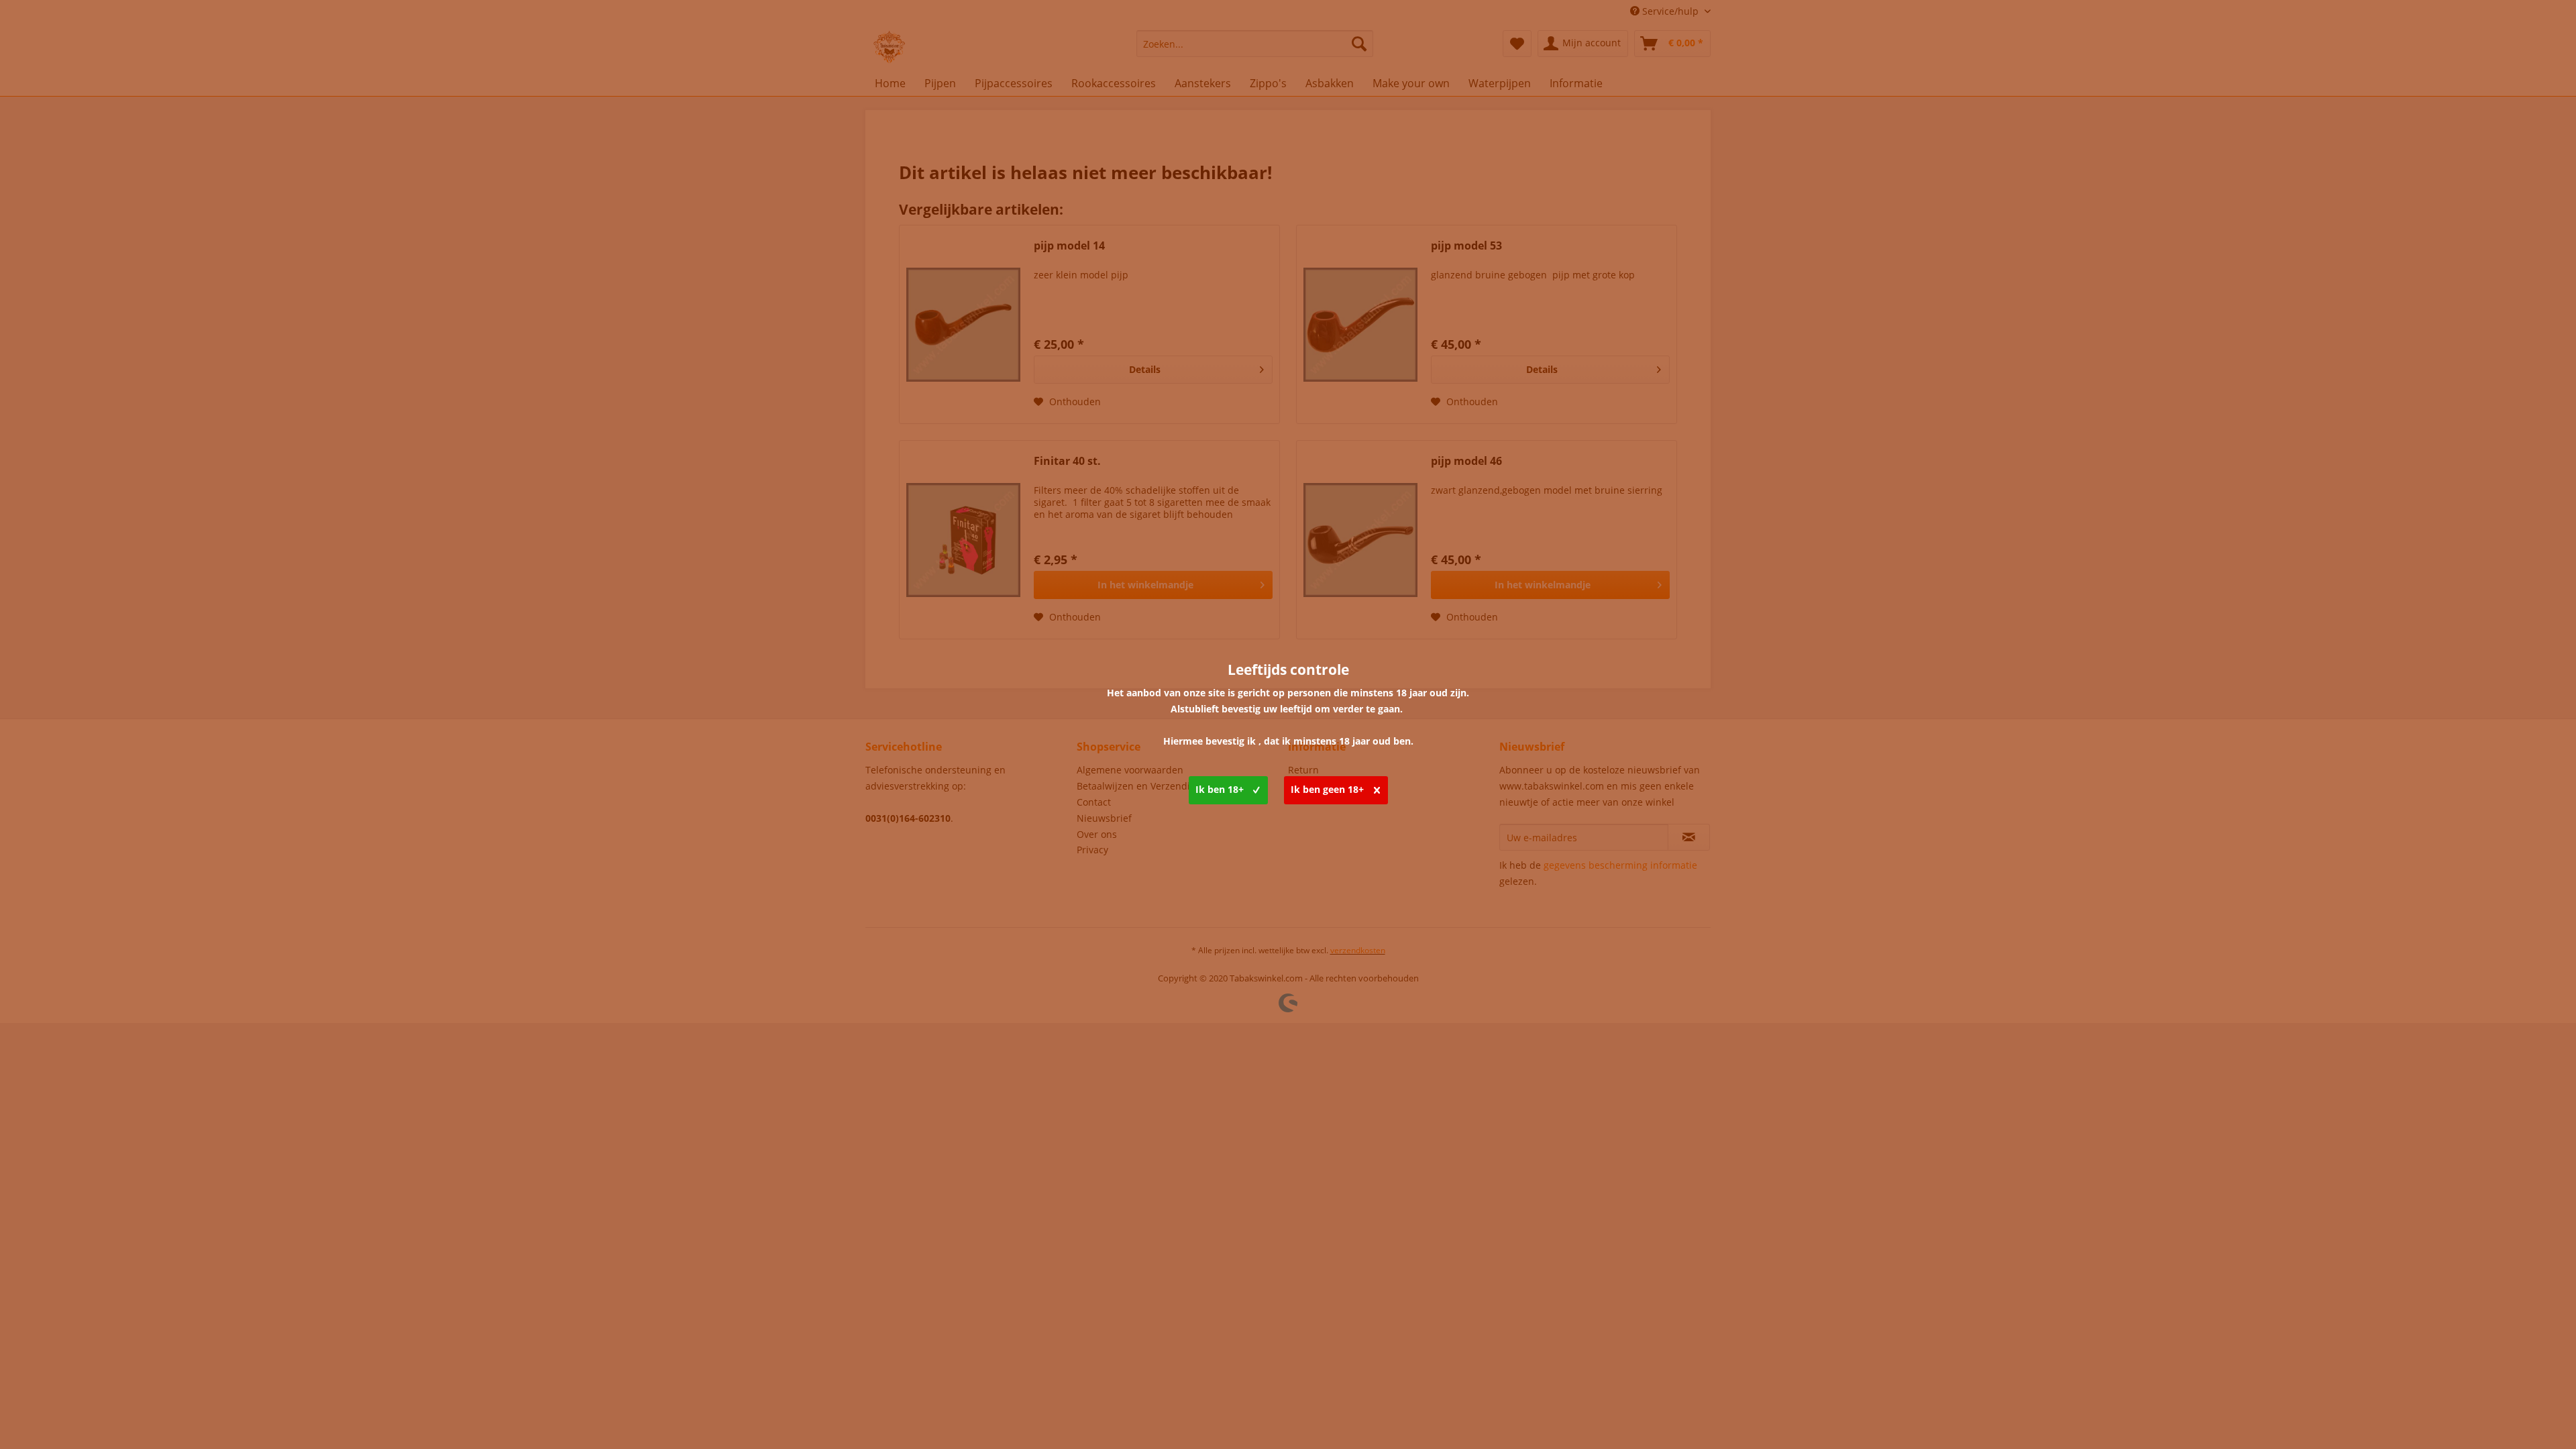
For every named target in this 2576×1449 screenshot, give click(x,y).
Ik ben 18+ (1220, 789)
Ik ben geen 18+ (1327, 789)
